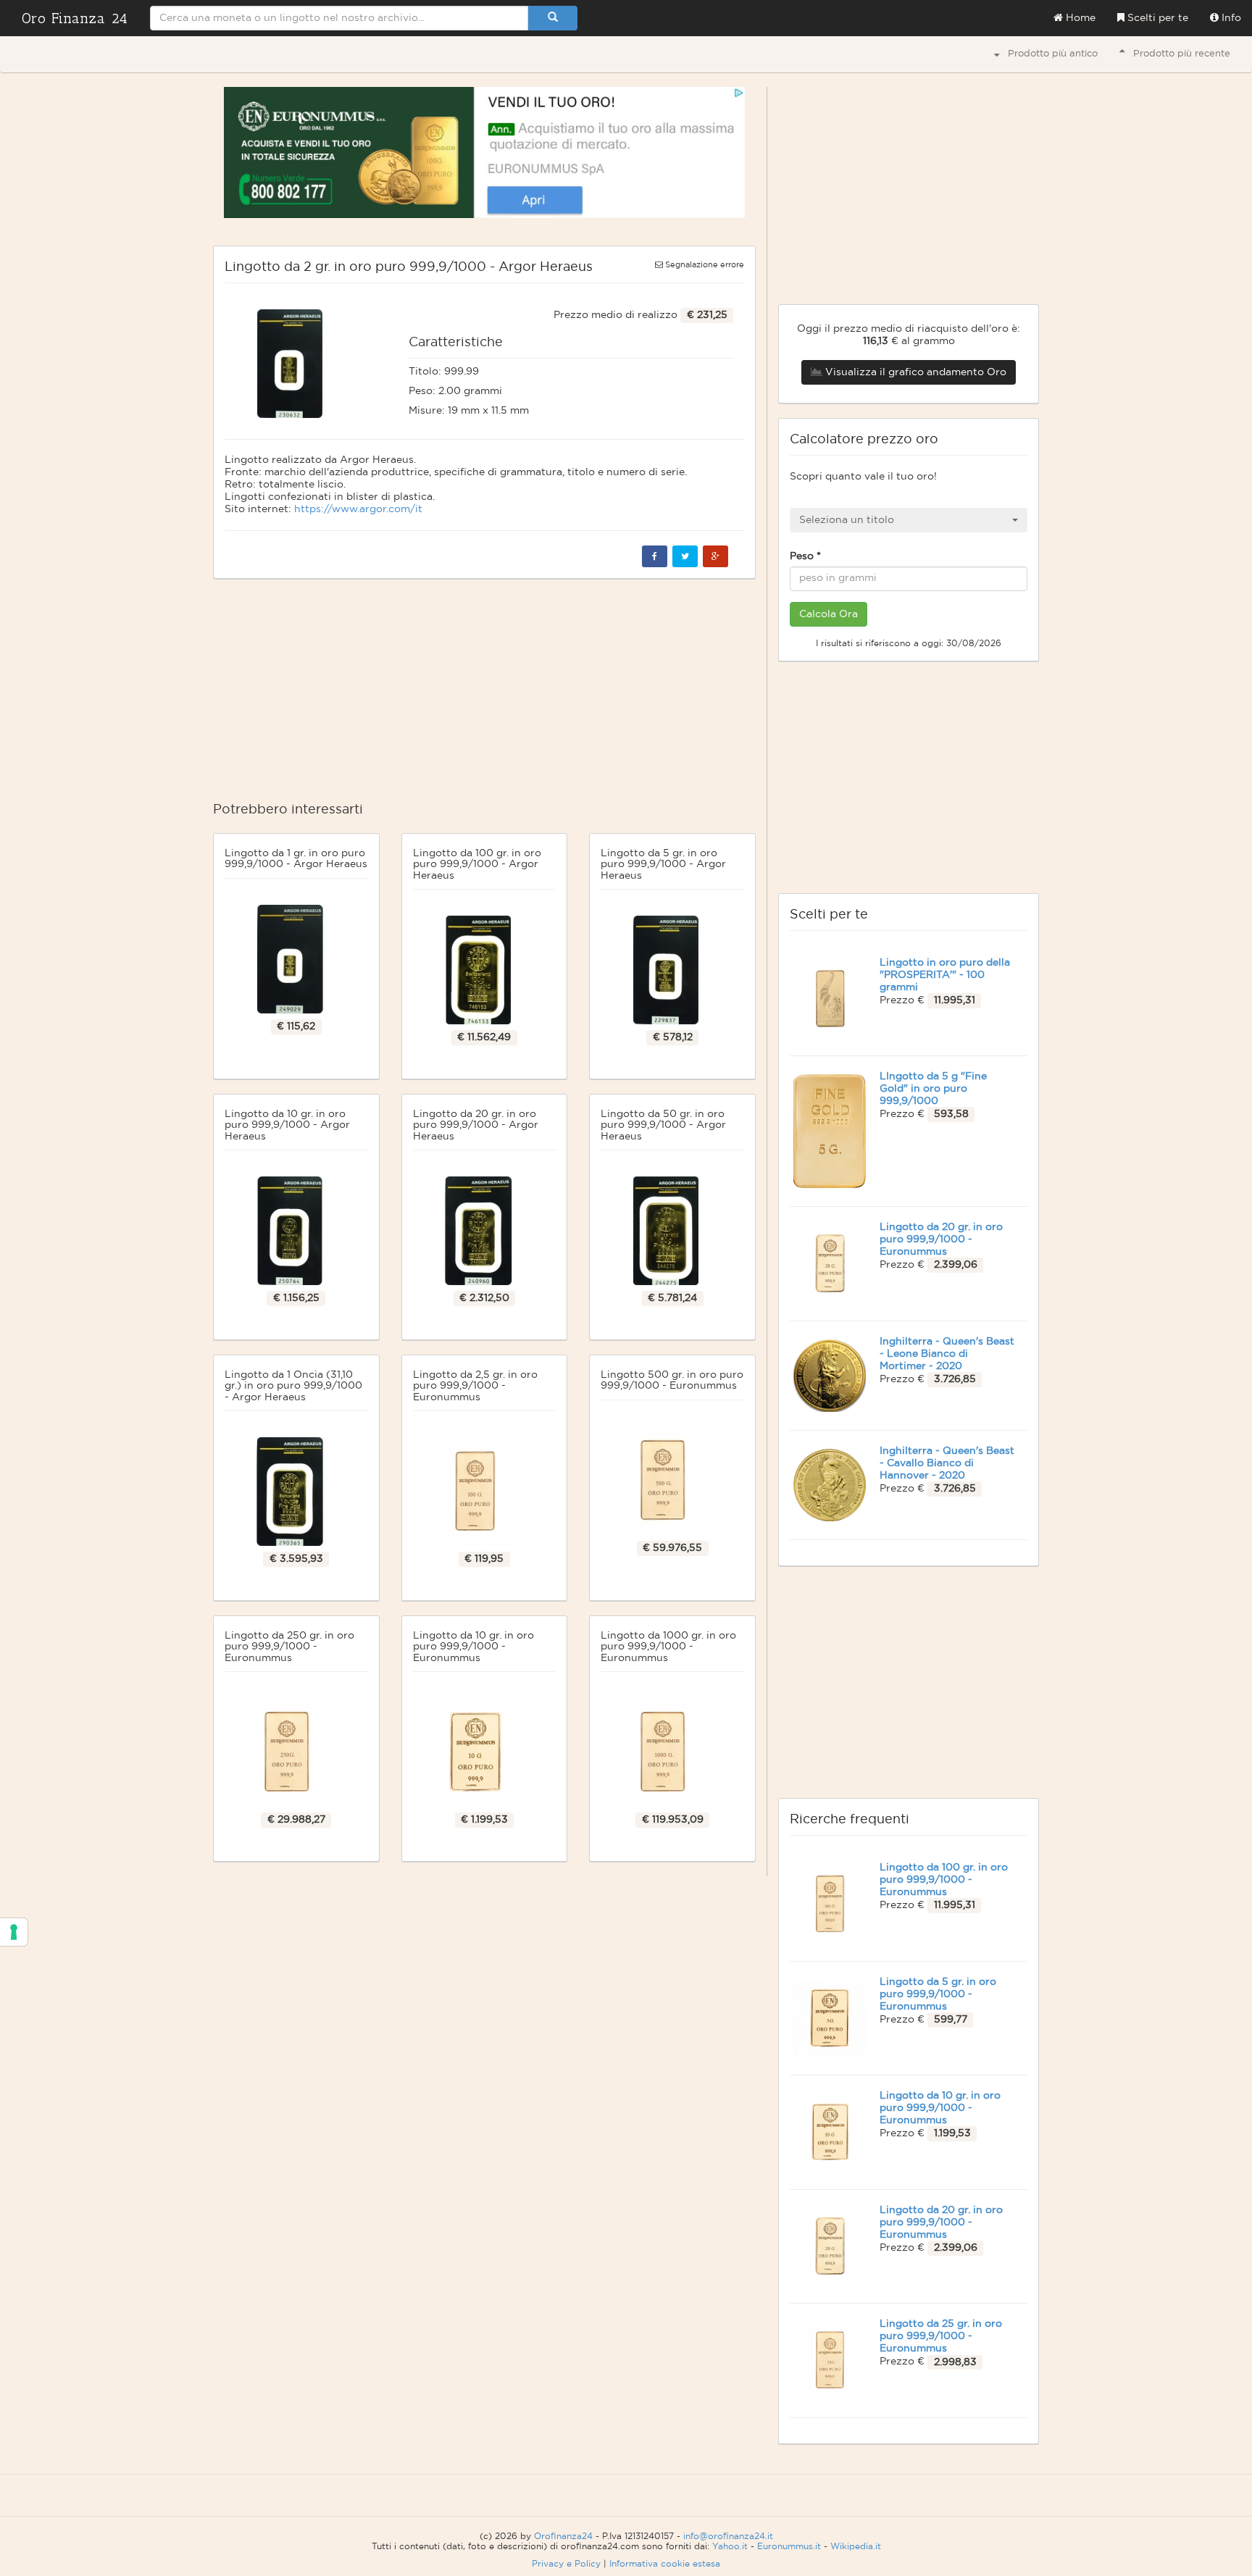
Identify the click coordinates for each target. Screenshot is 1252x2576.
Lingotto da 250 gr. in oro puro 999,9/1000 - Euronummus (289, 1647)
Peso (805, 556)
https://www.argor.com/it (358, 509)
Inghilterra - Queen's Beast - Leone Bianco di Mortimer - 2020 (947, 1354)
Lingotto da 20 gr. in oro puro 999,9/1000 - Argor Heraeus (476, 1125)
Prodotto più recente (1177, 54)
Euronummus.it (789, 2546)
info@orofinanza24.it (728, 2536)
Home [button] (1079, 18)
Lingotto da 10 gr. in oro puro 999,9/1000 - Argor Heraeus (287, 1125)
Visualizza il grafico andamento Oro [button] (914, 372)
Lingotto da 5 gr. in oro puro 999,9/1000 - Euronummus (938, 1994)
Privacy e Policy (566, 2564)
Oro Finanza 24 (75, 18)
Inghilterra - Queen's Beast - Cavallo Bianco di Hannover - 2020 (947, 1463)
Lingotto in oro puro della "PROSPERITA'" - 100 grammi (945, 975)
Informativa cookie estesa (665, 2564)
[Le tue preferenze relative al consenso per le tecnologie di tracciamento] (14, 1932)
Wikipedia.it (856, 2546)
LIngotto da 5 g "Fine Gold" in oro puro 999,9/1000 (933, 1089)
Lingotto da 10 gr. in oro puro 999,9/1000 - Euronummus (473, 1647)
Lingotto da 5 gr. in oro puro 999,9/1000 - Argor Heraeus (663, 865)
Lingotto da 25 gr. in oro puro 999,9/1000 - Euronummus (941, 2336)
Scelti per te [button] (1156, 18)
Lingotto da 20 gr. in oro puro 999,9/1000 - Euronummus (941, 1239)
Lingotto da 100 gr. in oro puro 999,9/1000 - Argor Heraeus (477, 865)
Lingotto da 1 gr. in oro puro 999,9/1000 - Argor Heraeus (296, 859)
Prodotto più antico (1048, 54)
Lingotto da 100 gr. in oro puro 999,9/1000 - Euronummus (944, 1880)
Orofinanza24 (563, 2536)
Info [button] (1230, 18)
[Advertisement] (484, 695)
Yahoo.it (730, 2546)
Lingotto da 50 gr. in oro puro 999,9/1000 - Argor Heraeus (663, 1125)
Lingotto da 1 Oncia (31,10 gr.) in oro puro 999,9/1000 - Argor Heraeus (293, 1386)
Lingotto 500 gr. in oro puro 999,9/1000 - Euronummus (672, 1380)
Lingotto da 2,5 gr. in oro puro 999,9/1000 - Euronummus (475, 1386)
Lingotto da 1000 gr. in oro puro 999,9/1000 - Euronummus (668, 1647)
